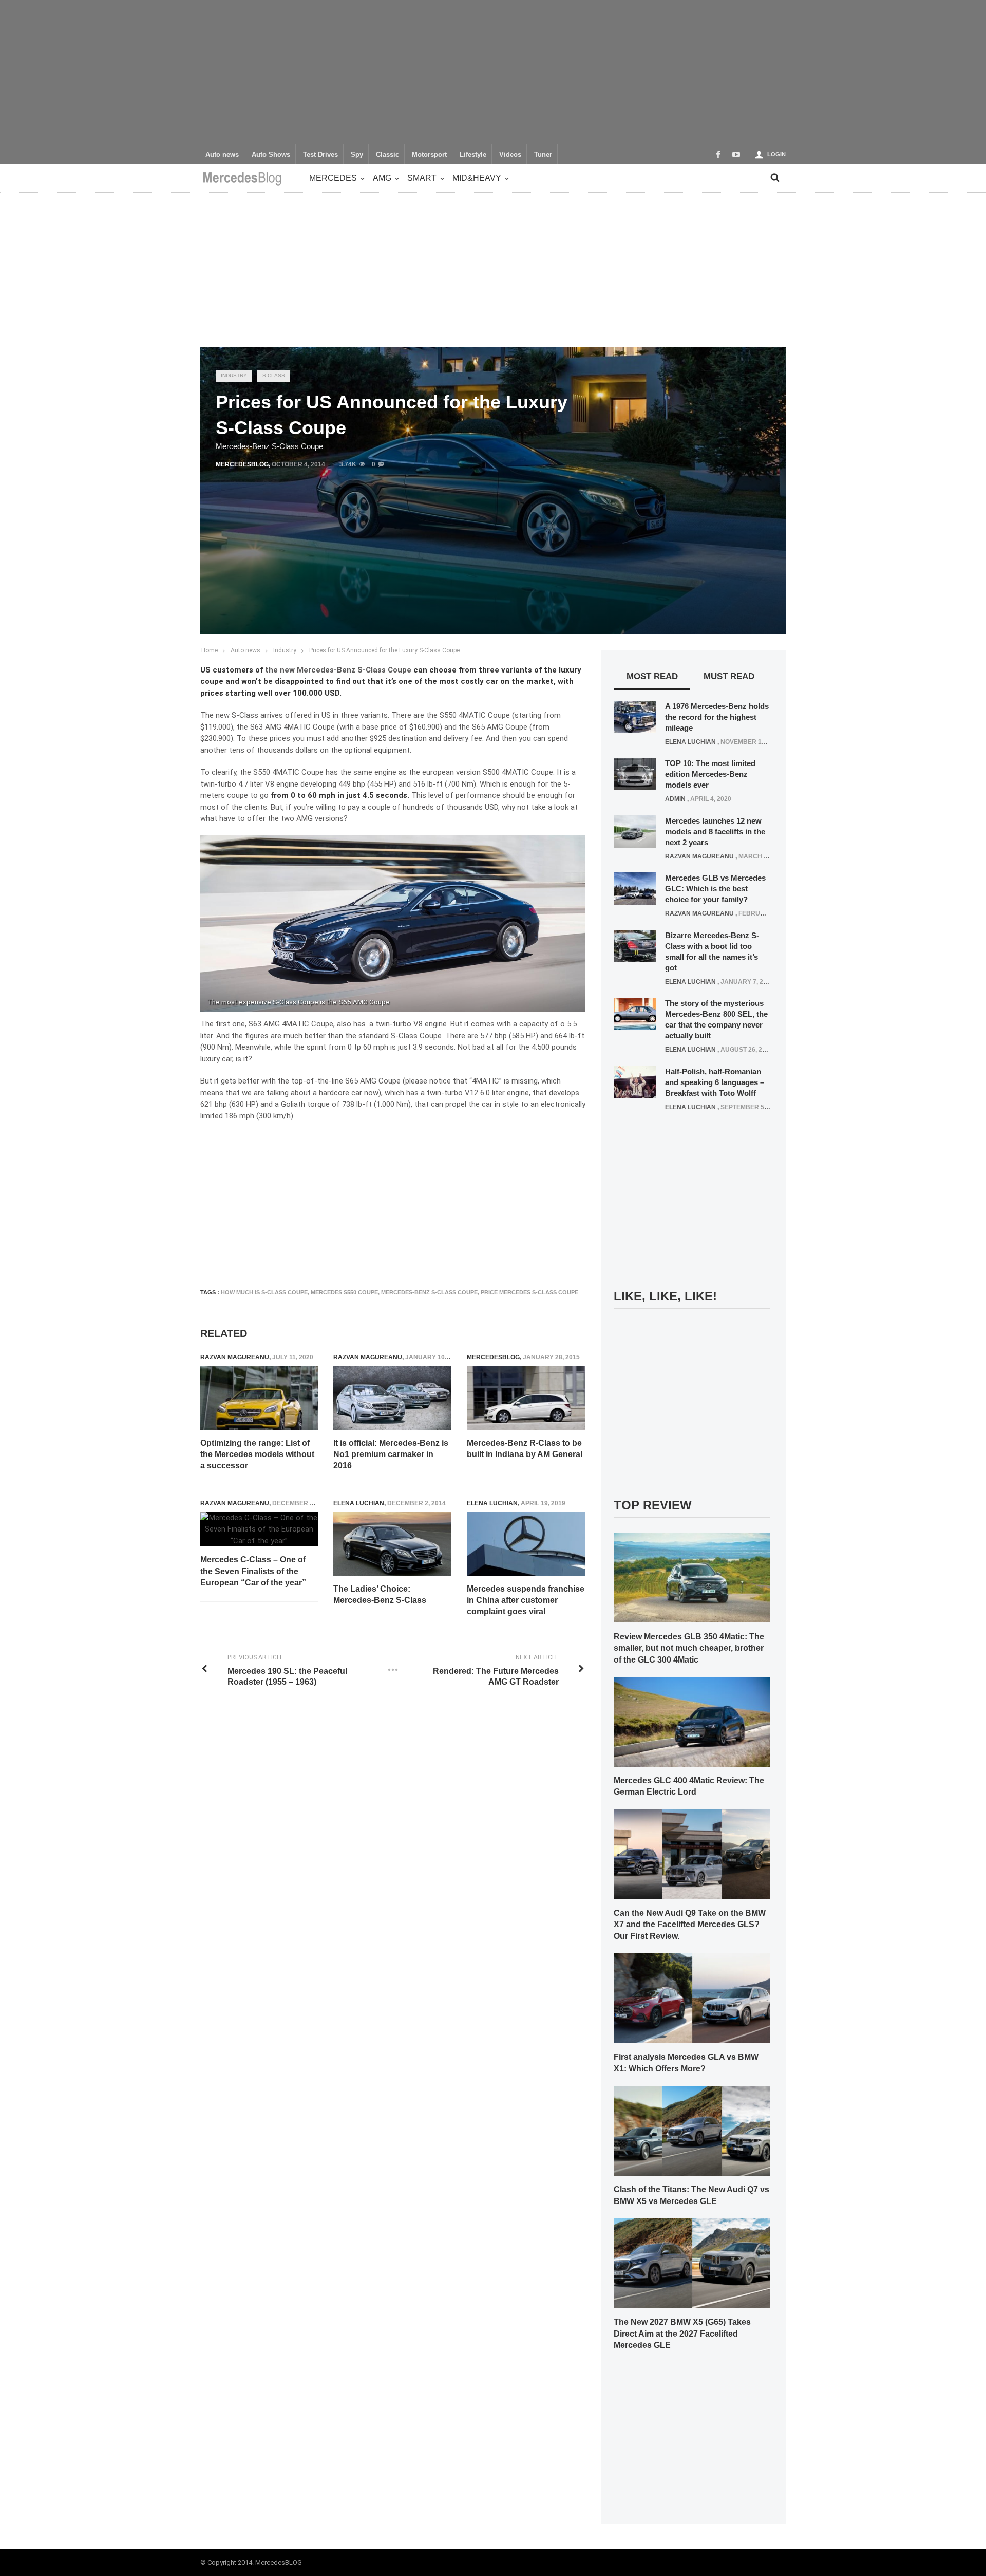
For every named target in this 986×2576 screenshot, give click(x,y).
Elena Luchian (359, 1503)
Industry (234, 375)
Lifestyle (473, 155)
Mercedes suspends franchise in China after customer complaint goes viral (526, 1600)
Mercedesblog (242, 464)
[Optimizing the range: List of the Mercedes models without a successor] (259, 1398)
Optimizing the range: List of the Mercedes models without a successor (257, 1454)
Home (210, 650)
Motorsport (429, 155)
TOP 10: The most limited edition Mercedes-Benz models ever (710, 774)
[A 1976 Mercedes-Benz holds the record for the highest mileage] (635, 716)
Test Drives (320, 155)
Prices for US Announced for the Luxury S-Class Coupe (384, 650)
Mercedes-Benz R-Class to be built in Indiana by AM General (525, 1449)
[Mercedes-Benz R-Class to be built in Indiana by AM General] (526, 1398)
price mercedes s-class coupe (529, 1292)
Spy (357, 155)
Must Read (729, 676)
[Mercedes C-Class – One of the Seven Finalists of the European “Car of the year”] (259, 1529)
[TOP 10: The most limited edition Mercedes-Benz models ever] (635, 774)
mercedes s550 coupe (344, 1292)
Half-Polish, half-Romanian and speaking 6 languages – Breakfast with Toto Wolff (715, 1082)
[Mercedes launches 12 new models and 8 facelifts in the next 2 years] (635, 831)
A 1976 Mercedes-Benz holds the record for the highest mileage (717, 717)
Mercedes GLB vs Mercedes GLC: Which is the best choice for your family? (715, 889)
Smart (422, 178)
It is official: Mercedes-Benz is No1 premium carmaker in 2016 (391, 1454)
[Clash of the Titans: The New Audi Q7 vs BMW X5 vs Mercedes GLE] (692, 2130)
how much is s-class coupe (264, 1292)
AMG (382, 178)
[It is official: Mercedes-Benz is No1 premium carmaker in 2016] (392, 1398)
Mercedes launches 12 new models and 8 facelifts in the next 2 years (715, 832)
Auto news (222, 155)
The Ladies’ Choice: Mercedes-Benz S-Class (380, 1594)
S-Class (274, 375)
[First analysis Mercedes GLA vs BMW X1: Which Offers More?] (692, 1998)
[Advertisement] (493, 72)
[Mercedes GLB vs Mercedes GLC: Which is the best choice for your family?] (635, 888)
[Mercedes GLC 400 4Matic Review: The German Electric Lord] (692, 1721)
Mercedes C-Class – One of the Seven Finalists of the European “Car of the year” (253, 1571)
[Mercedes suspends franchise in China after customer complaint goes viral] (526, 1544)
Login (776, 154)
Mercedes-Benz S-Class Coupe (429, 1292)
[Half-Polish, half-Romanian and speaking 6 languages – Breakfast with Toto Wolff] (635, 1081)
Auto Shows (271, 155)
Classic (387, 155)
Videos (510, 155)
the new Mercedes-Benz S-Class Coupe (338, 670)
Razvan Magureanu (235, 1357)
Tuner (543, 155)
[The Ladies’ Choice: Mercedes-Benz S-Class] (392, 1544)
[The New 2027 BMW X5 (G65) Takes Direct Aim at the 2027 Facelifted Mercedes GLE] (692, 2263)
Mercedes (333, 178)
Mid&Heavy (477, 178)
